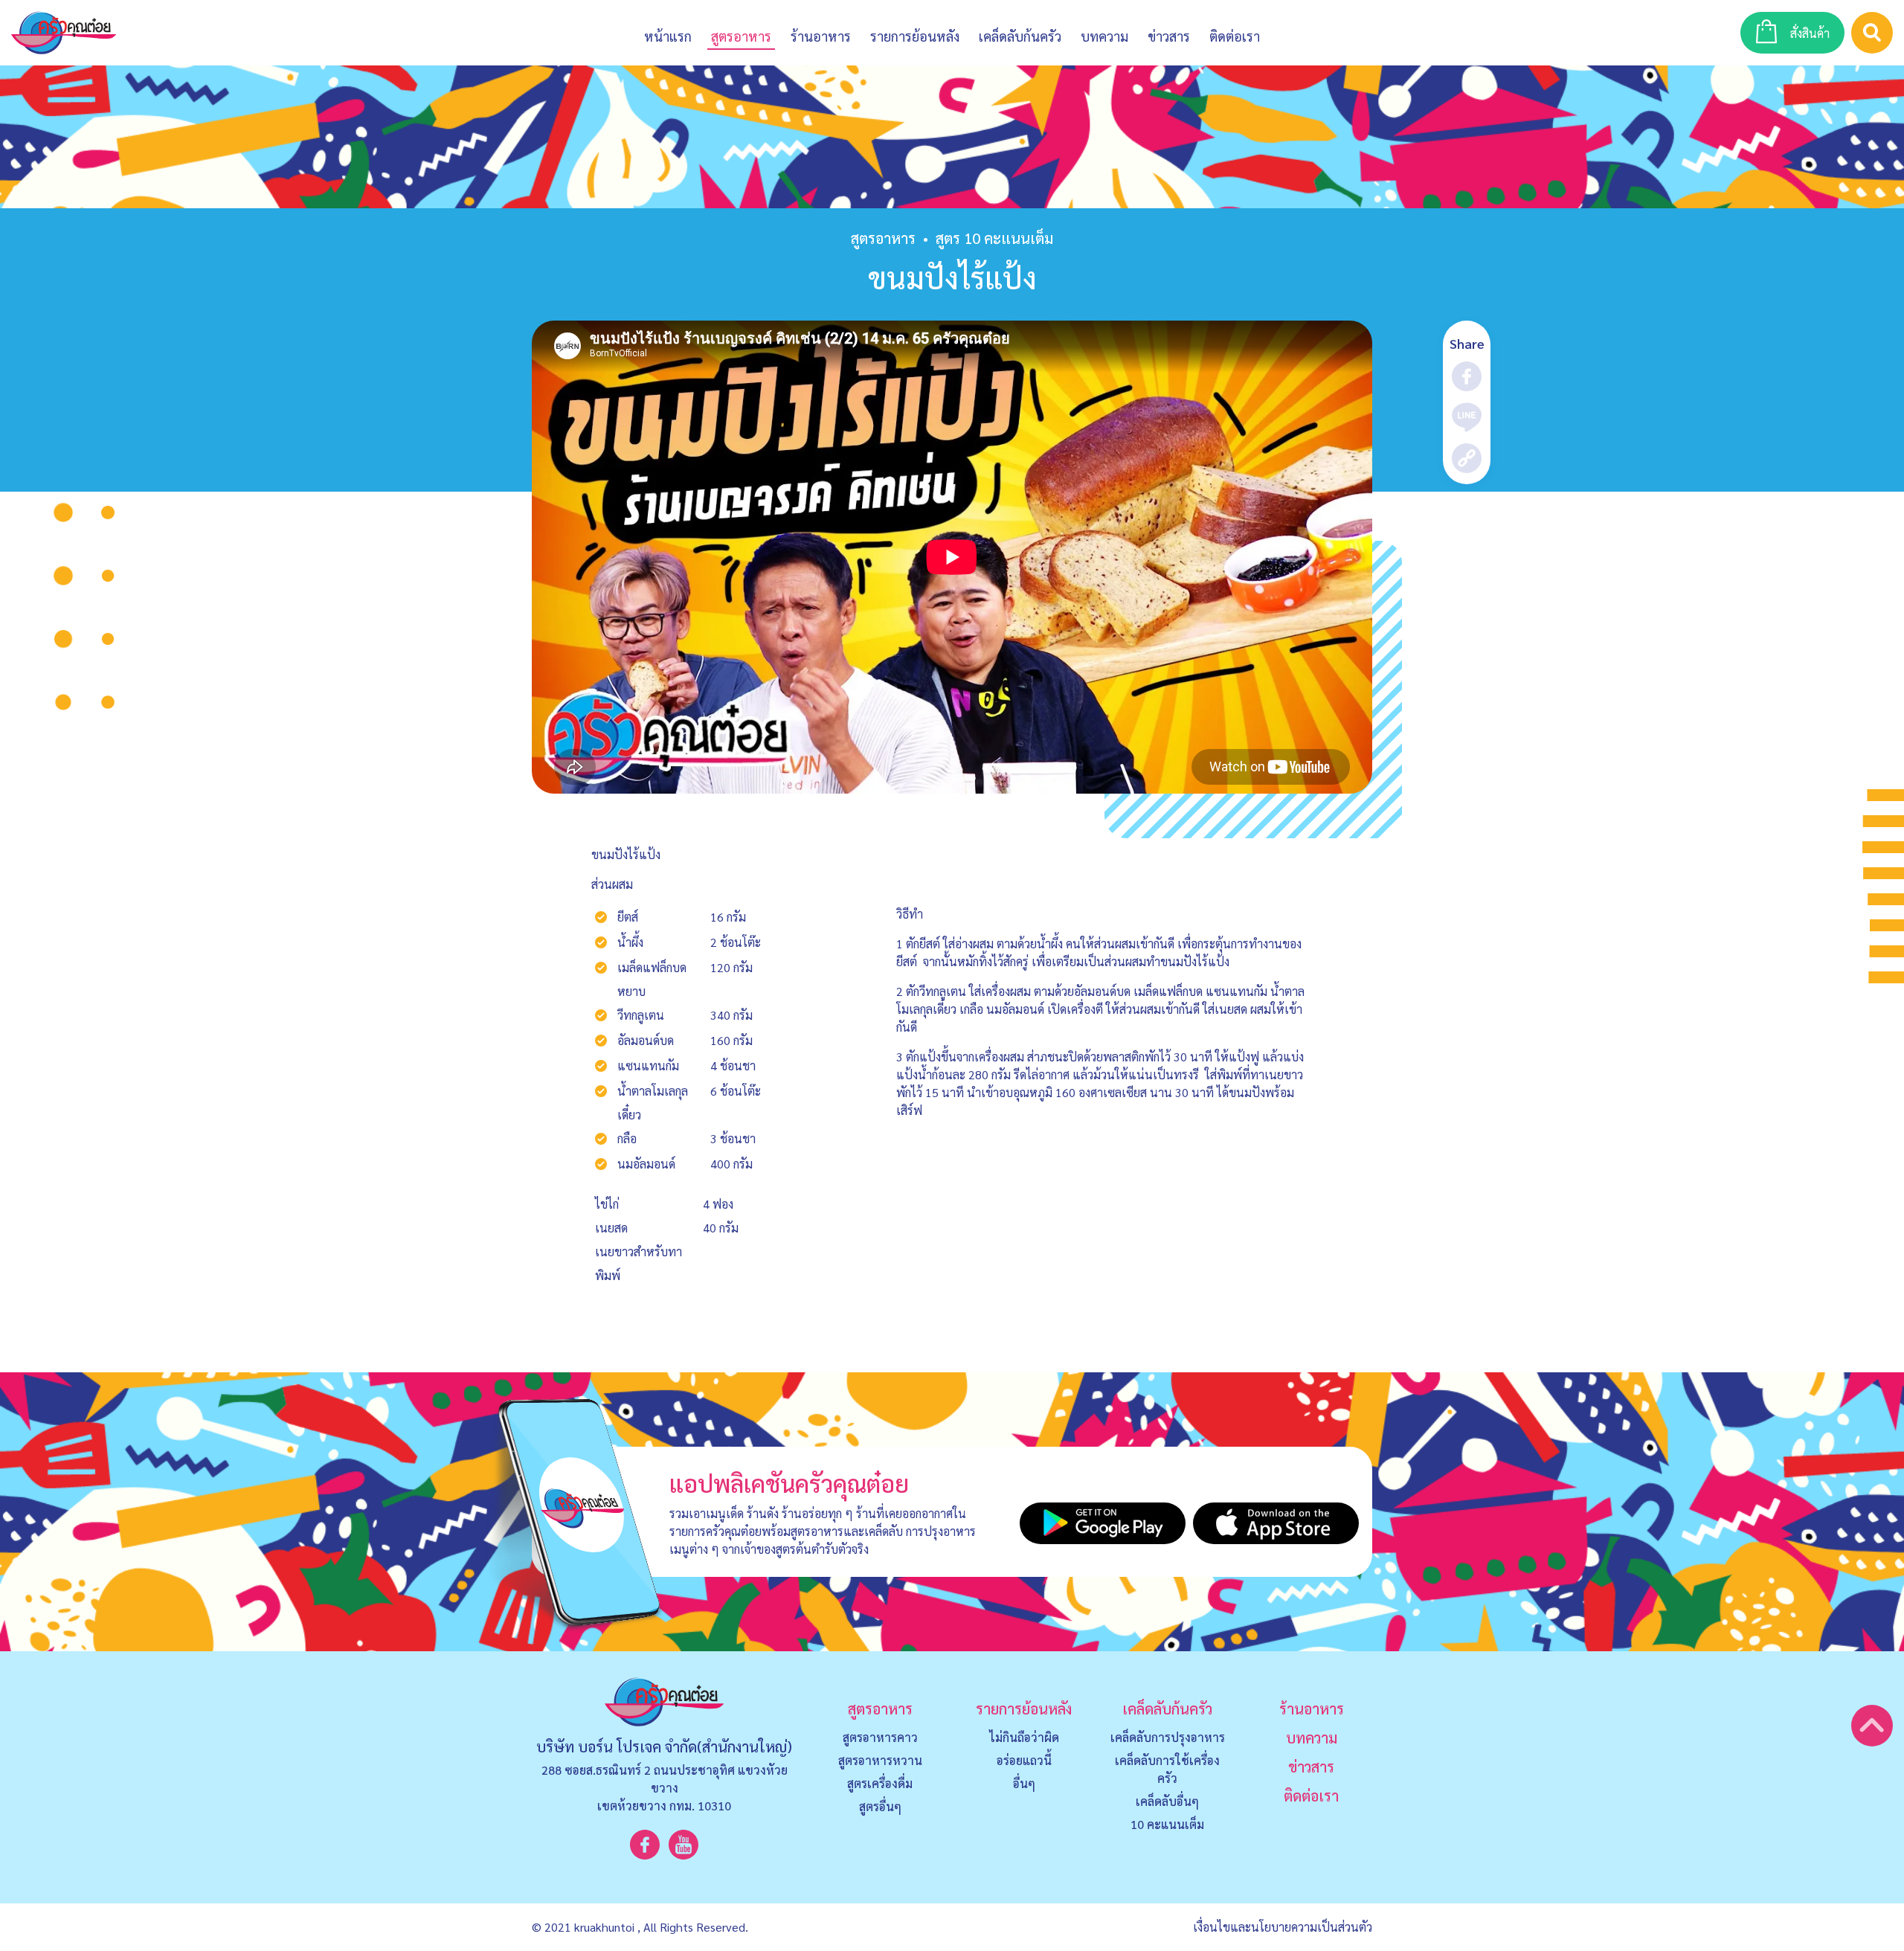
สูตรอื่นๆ (880, 1806)
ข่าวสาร (1169, 36)
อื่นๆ (1024, 1783)
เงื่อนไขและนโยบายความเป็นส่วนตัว (1283, 1927)
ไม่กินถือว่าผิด (1024, 1737)
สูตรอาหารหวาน (880, 1760)
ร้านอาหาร (821, 36)
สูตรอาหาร (883, 238)
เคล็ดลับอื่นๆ (1167, 1801)
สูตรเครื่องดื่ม (880, 1783)
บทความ (1104, 36)
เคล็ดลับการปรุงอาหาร (1168, 1737)
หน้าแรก (668, 36)
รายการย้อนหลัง (1024, 1709)
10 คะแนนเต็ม (1167, 1824)
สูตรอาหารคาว (880, 1737)
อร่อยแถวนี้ (1024, 1760)
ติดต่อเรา (1311, 1796)
